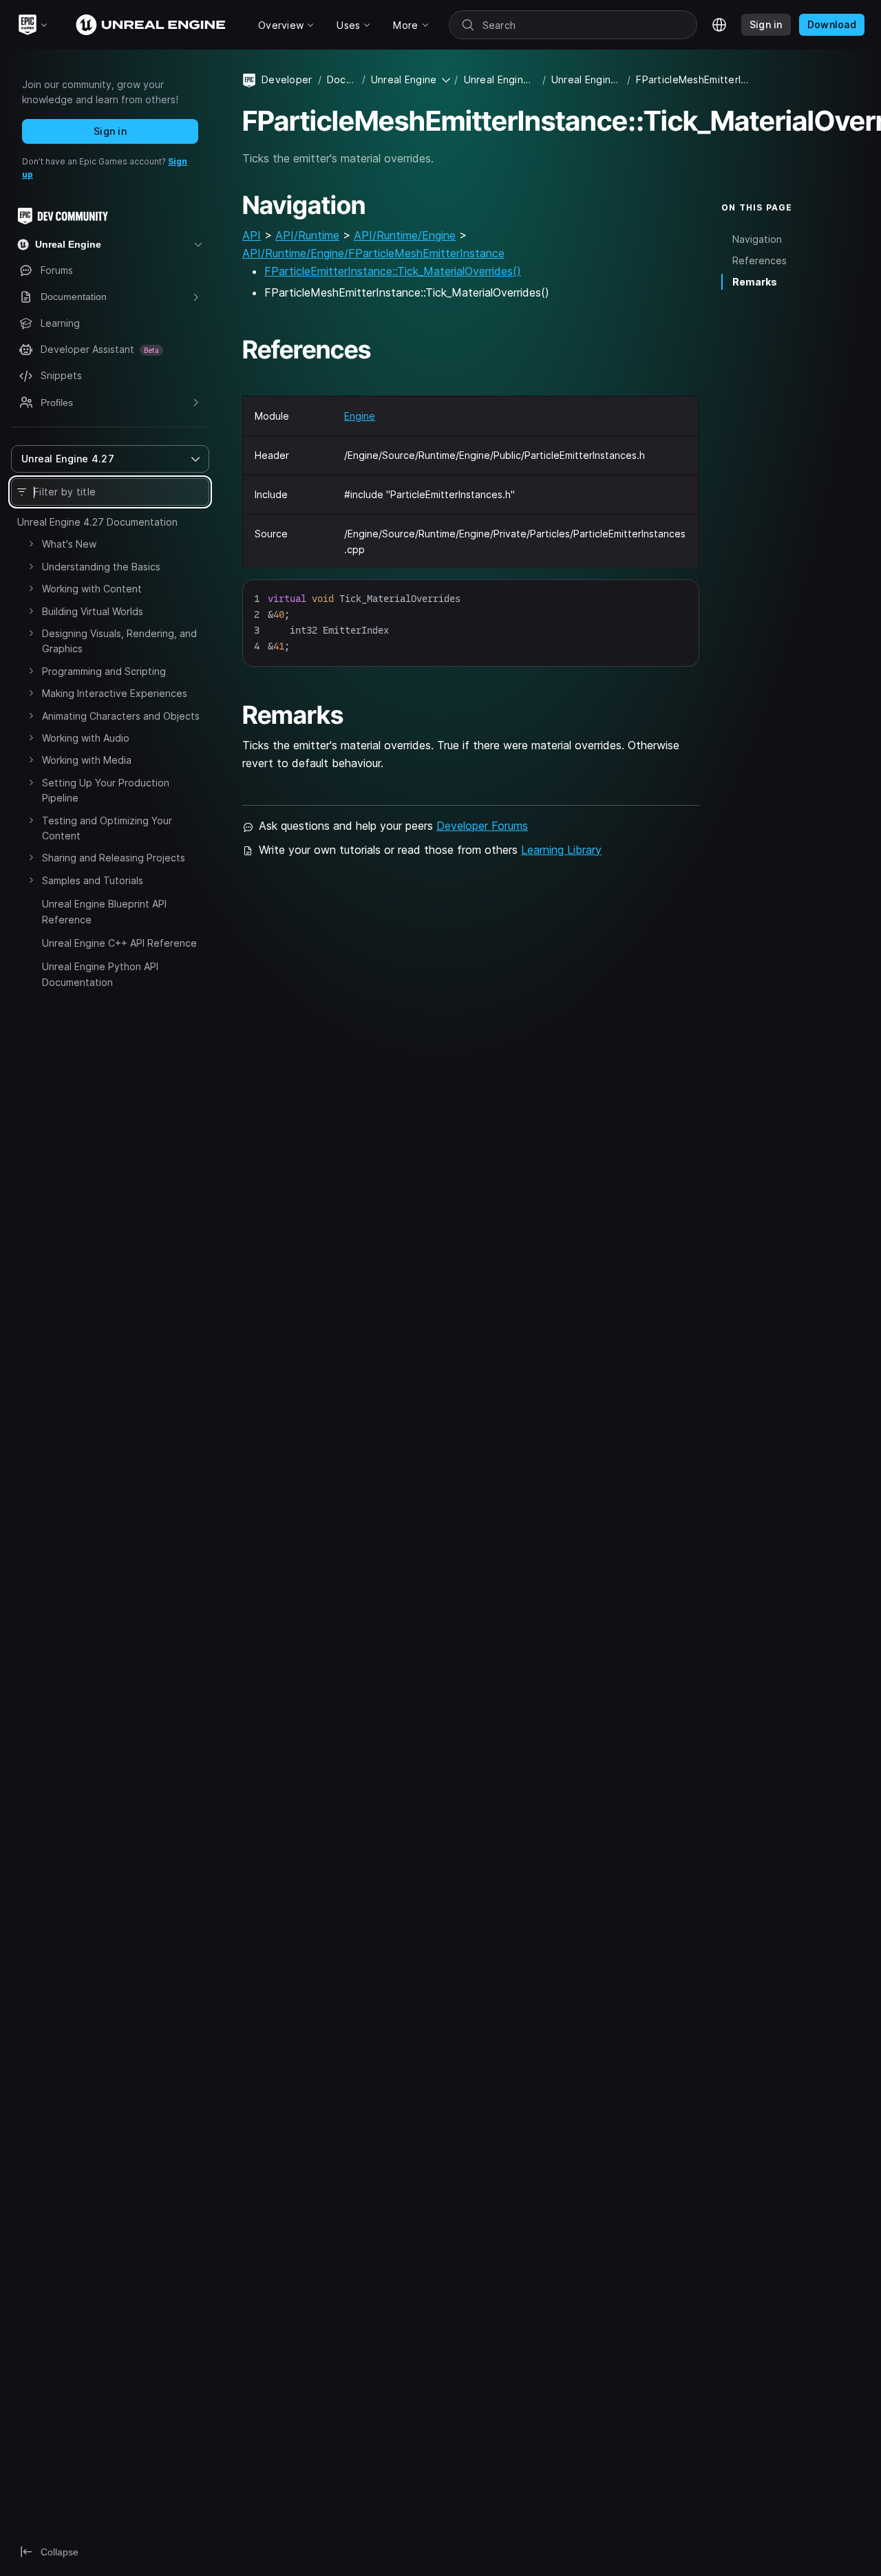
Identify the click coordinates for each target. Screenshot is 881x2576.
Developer (287, 79)
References (760, 260)
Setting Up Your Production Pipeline (106, 790)
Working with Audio (86, 738)
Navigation (757, 238)
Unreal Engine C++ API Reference (119, 943)
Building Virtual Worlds (93, 611)
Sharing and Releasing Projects (114, 858)
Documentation (342, 79)
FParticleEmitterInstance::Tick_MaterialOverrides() (393, 271)
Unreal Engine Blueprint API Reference (104, 911)
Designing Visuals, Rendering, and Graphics (119, 641)
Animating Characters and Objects (121, 716)
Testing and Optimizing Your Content (107, 828)
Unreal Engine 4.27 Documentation (97, 522)
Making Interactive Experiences (115, 693)
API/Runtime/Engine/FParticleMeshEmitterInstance (373, 253)
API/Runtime (307, 235)
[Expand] (31, 544)
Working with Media (87, 760)
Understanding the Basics (101, 567)
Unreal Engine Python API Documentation (100, 974)
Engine (360, 416)
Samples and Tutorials (93, 880)
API (252, 235)
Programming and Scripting (104, 671)
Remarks (755, 282)
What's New (69, 544)
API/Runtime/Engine (405, 235)
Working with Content (92, 589)
